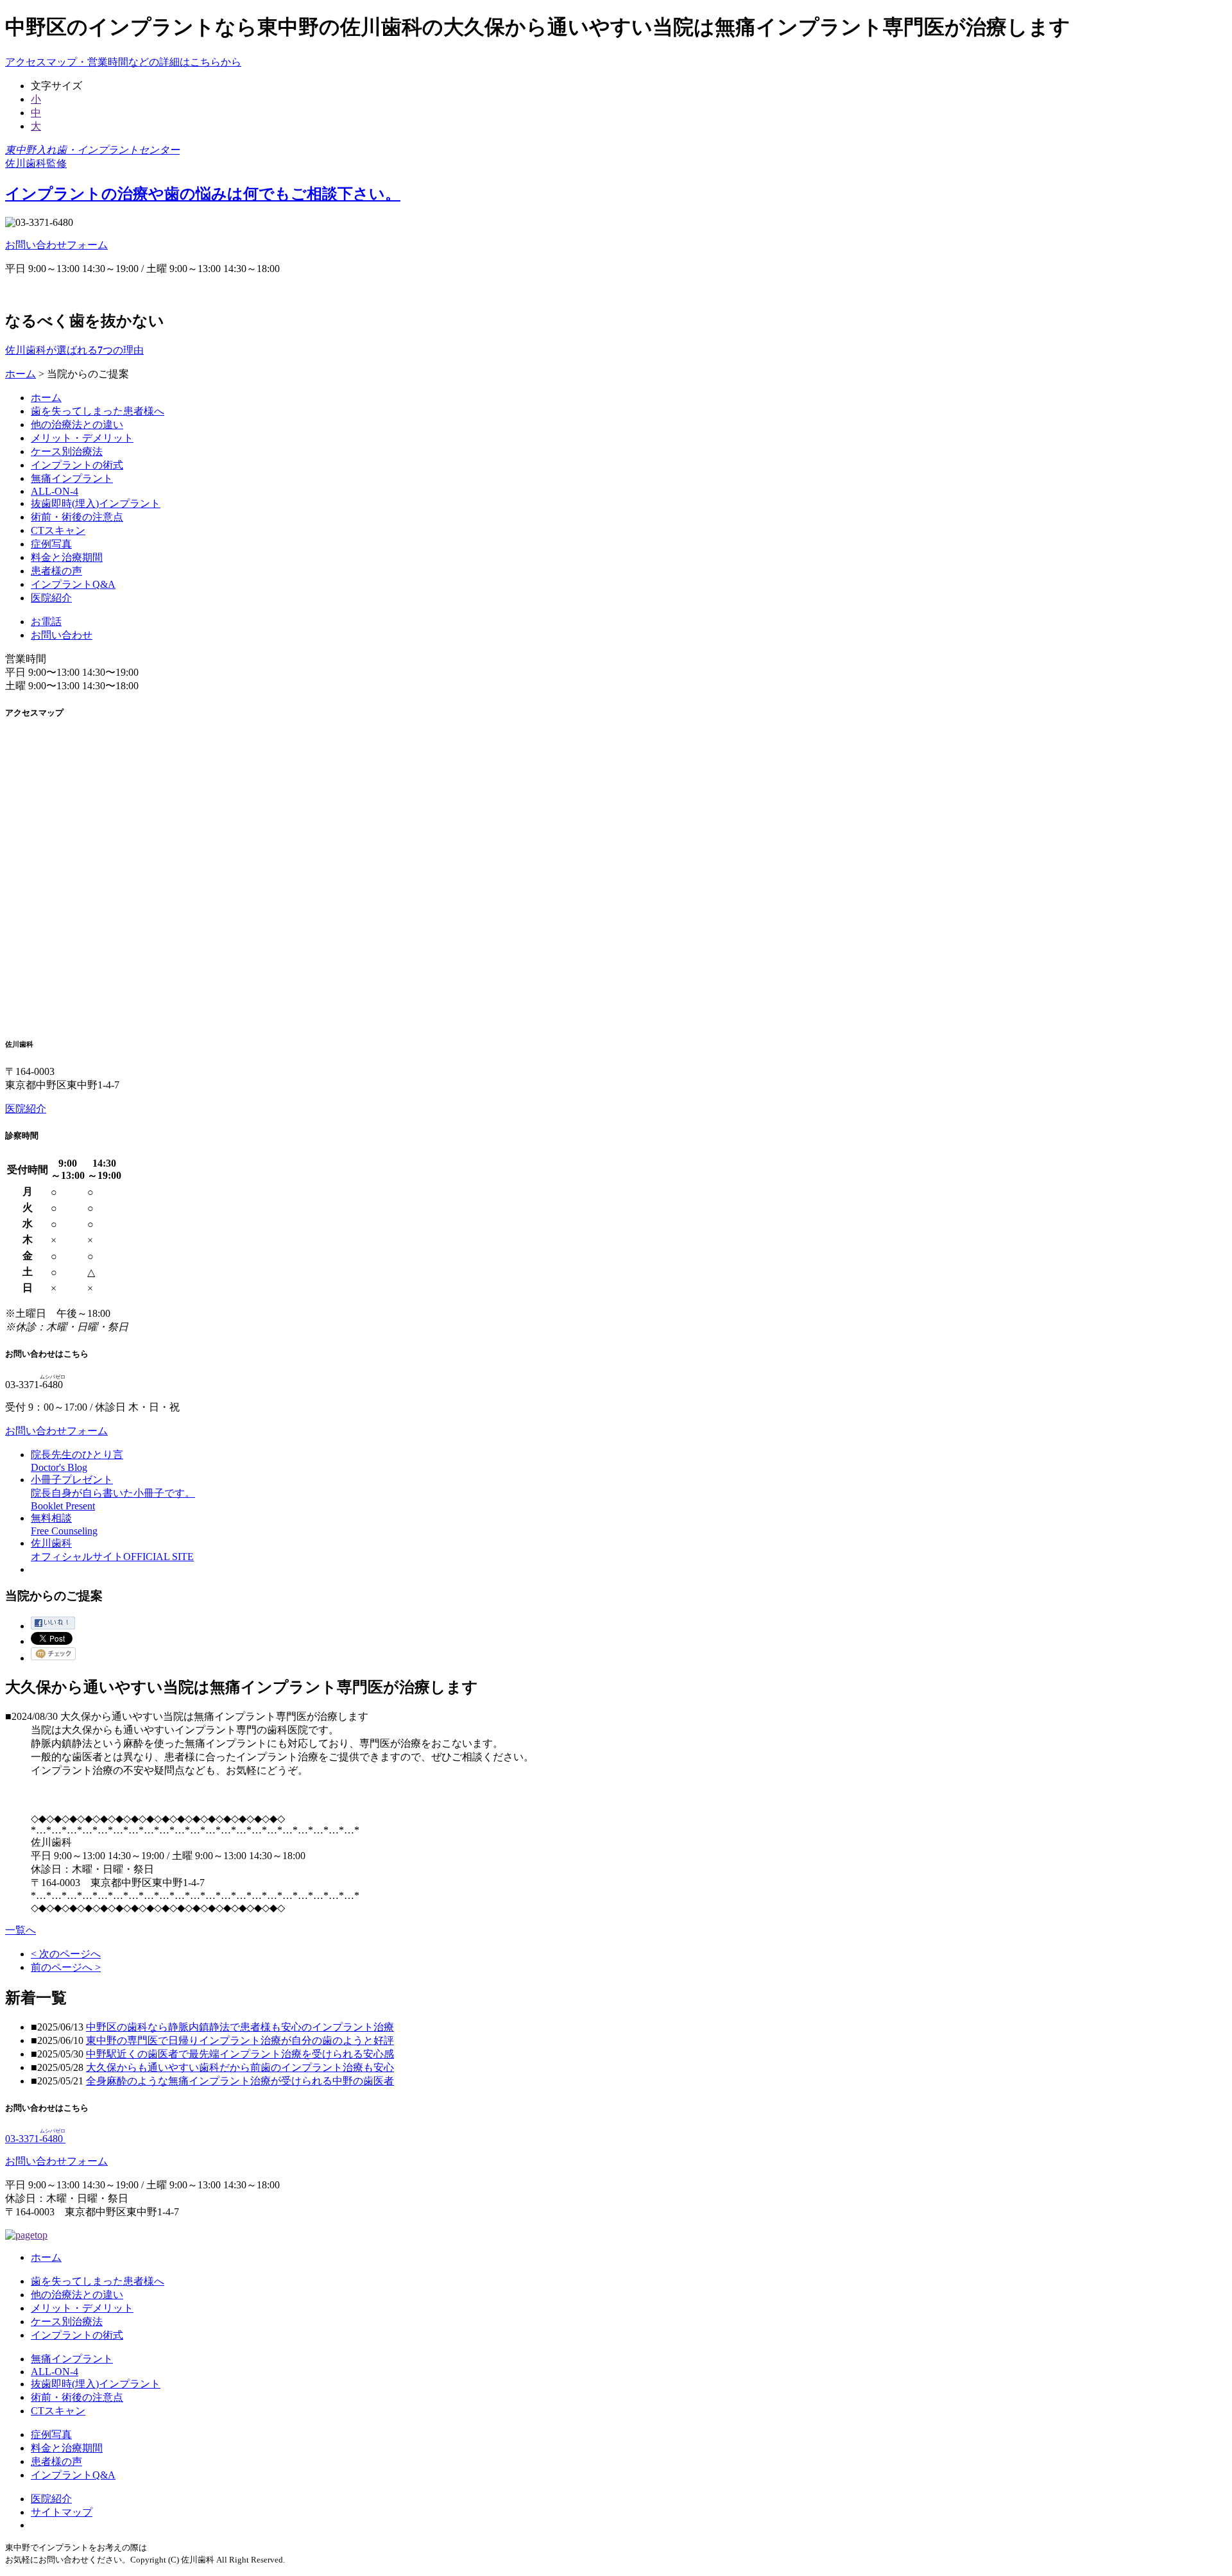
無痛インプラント (72, 478)
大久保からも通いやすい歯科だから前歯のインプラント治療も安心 (240, 2067)
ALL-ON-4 (55, 491)
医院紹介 (51, 598)
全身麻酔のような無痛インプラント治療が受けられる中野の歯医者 (240, 2081)
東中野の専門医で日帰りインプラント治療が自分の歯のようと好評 (240, 2040)
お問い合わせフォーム (56, 245)
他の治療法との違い (77, 425)
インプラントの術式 (77, 465)
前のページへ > (66, 1967)
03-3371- (35, 2139)
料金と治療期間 (67, 557)
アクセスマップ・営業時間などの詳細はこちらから (123, 62)
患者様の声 (56, 571)
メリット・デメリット (82, 438)
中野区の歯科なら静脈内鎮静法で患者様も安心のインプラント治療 (240, 2027)
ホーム (21, 374)
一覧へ (21, 1930)
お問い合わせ (62, 635)
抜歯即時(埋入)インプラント (96, 503)
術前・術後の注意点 (77, 517)
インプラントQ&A (73, 584)
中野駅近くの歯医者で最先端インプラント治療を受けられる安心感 (240, 2054)
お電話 (46, 622)
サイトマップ (62, 2512)
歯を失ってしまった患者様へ (98, 411)
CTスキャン (58, 530)
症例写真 (51, 544)
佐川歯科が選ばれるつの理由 (74, 350)
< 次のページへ (66, 1954)
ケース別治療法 (67, 451)
